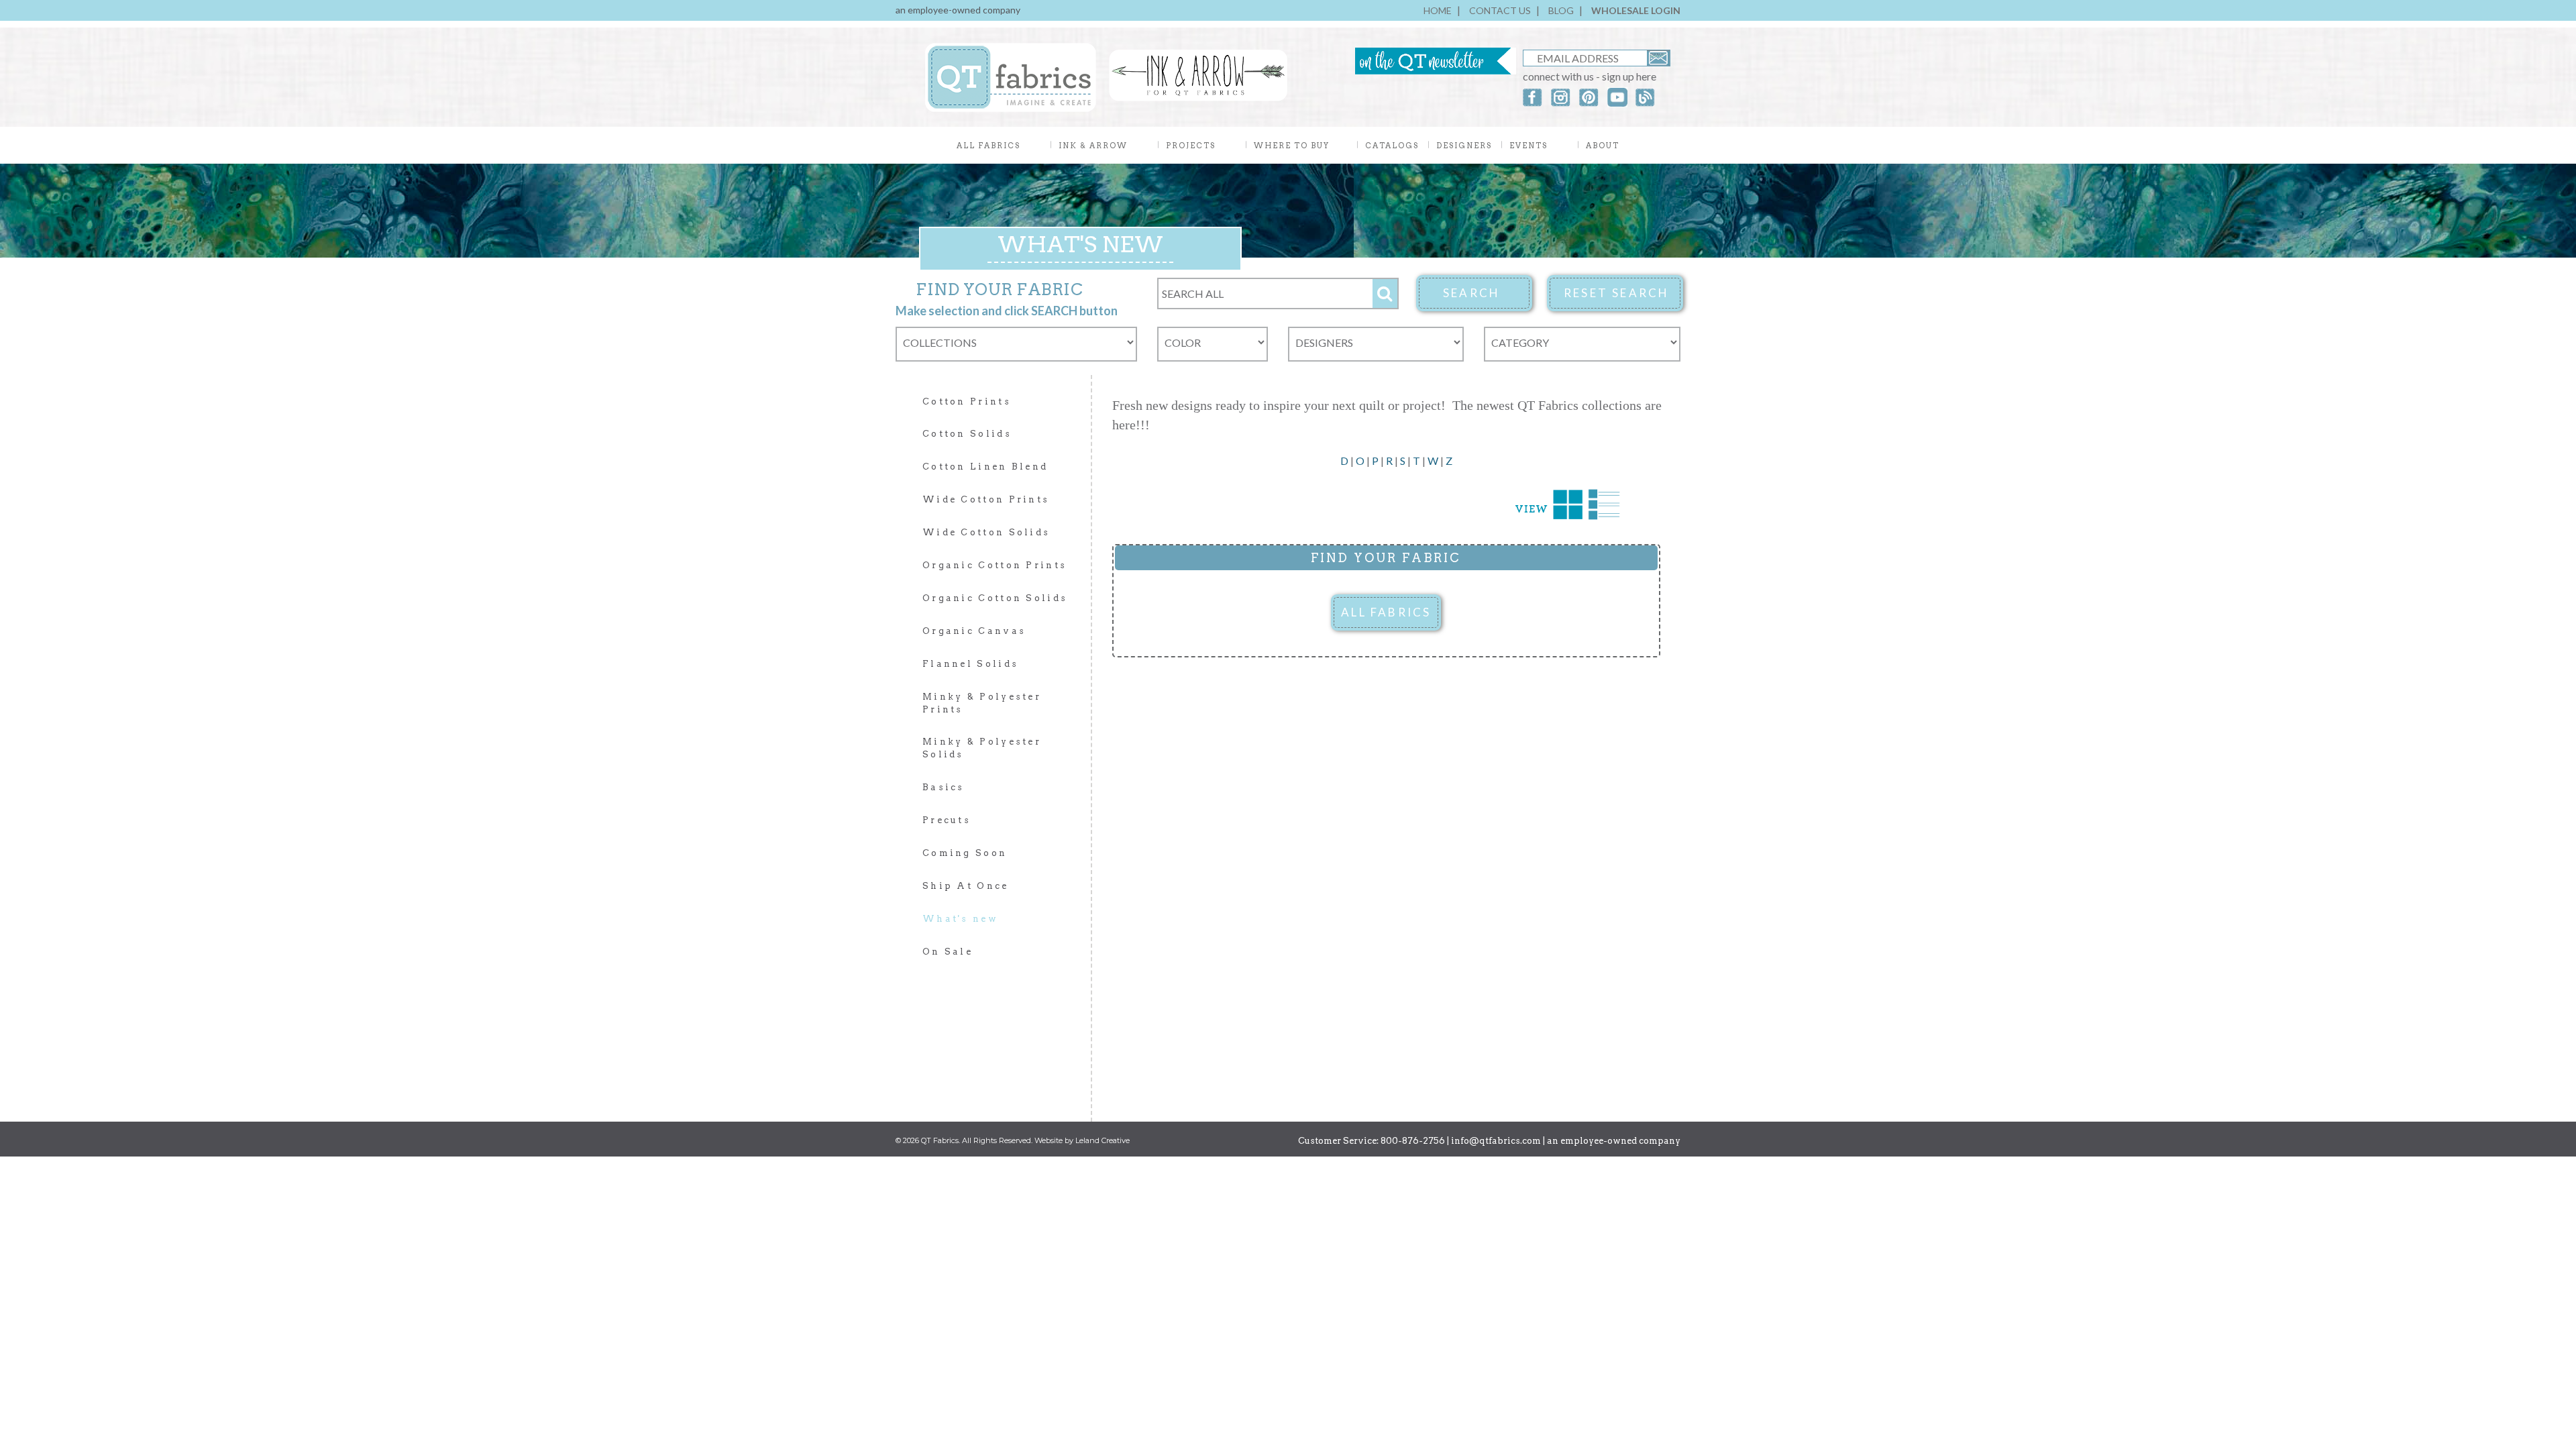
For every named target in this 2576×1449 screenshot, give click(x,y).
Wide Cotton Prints (986, 499)
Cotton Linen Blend (985, 467)
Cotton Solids (967, 434)
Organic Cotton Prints (995, 565)
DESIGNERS (1464, 146)
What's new (960, 919)
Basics (944, 787)
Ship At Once (966, 886)
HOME (1438, 10)
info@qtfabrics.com (1496, 1141)
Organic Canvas (974, 631)
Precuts (947, 820)
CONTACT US (1500, 10)
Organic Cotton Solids (995, 598)
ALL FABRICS (1386, 612)
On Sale (948, 952)
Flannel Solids (970, 664)
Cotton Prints (967, 401)
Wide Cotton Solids (986, 532)
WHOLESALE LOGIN (1636, 10)
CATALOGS (1392, 146)
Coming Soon (965, 853)
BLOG (1561, 10)
